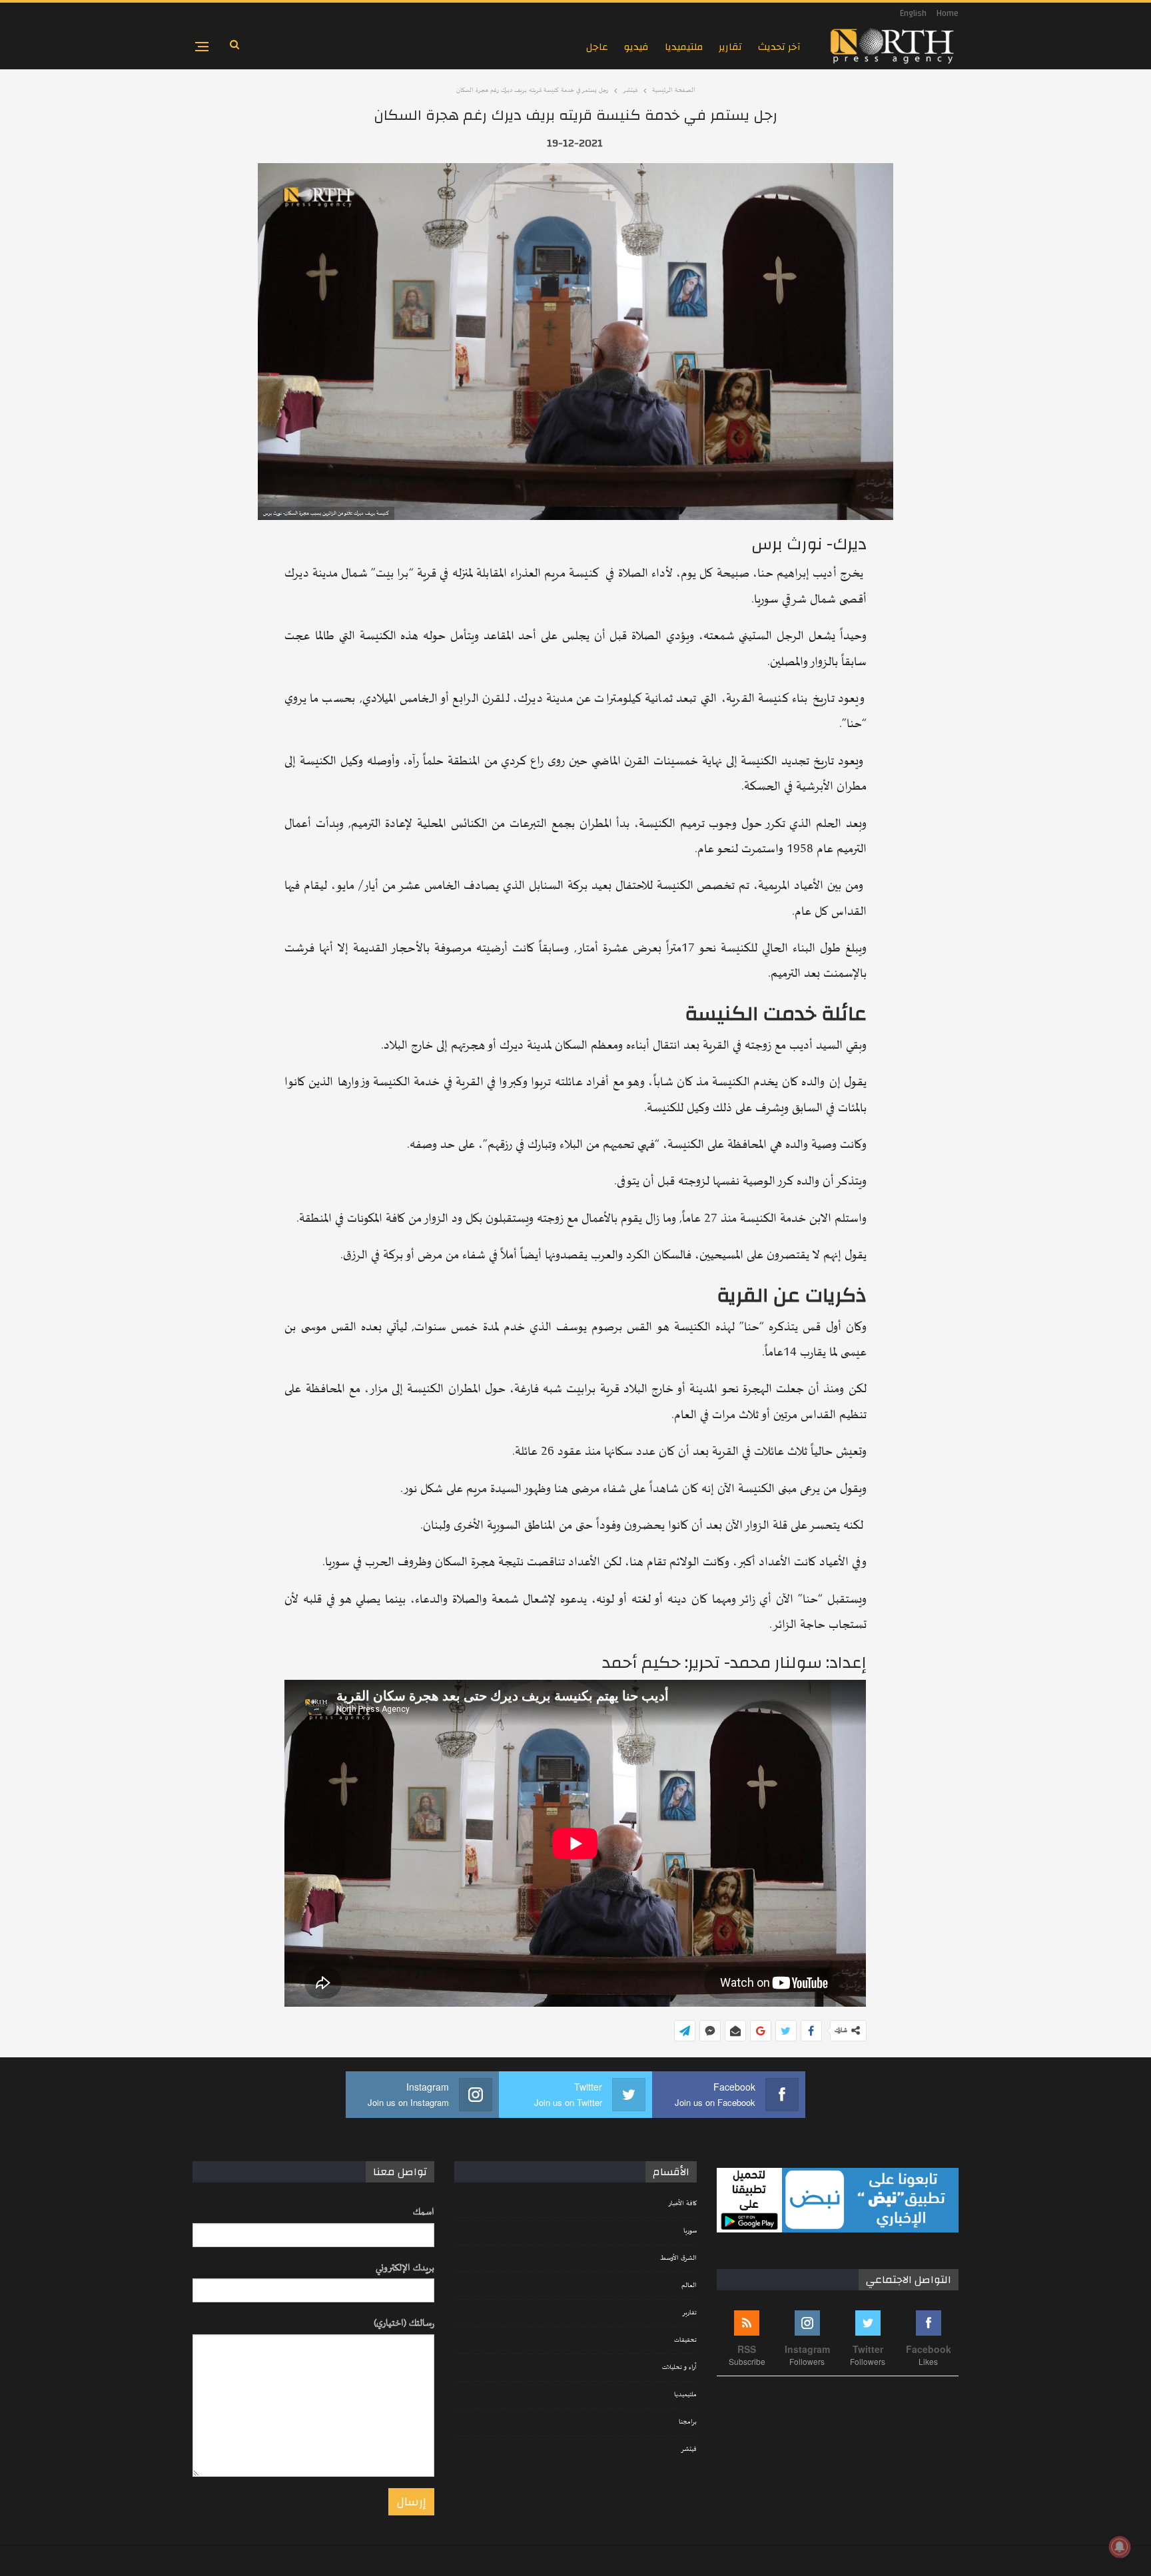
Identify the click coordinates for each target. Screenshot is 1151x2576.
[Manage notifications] (1120, 2547)
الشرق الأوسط (678, 2258)
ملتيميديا (684, 47)
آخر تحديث (779, 47)
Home (948, 13)
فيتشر (689, 2449)
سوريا (690, 2231)
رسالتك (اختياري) (404, 2323)
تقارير (730, 47)
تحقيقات (685, 2340)
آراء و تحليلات (679, 2368)
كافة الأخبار (682, 2204)
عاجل (597, 47)
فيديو (636, 47)
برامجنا (688, 2422)
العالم (689, 2286)
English (913, 13)
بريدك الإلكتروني (405, 2268)
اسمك (424, 2212)
